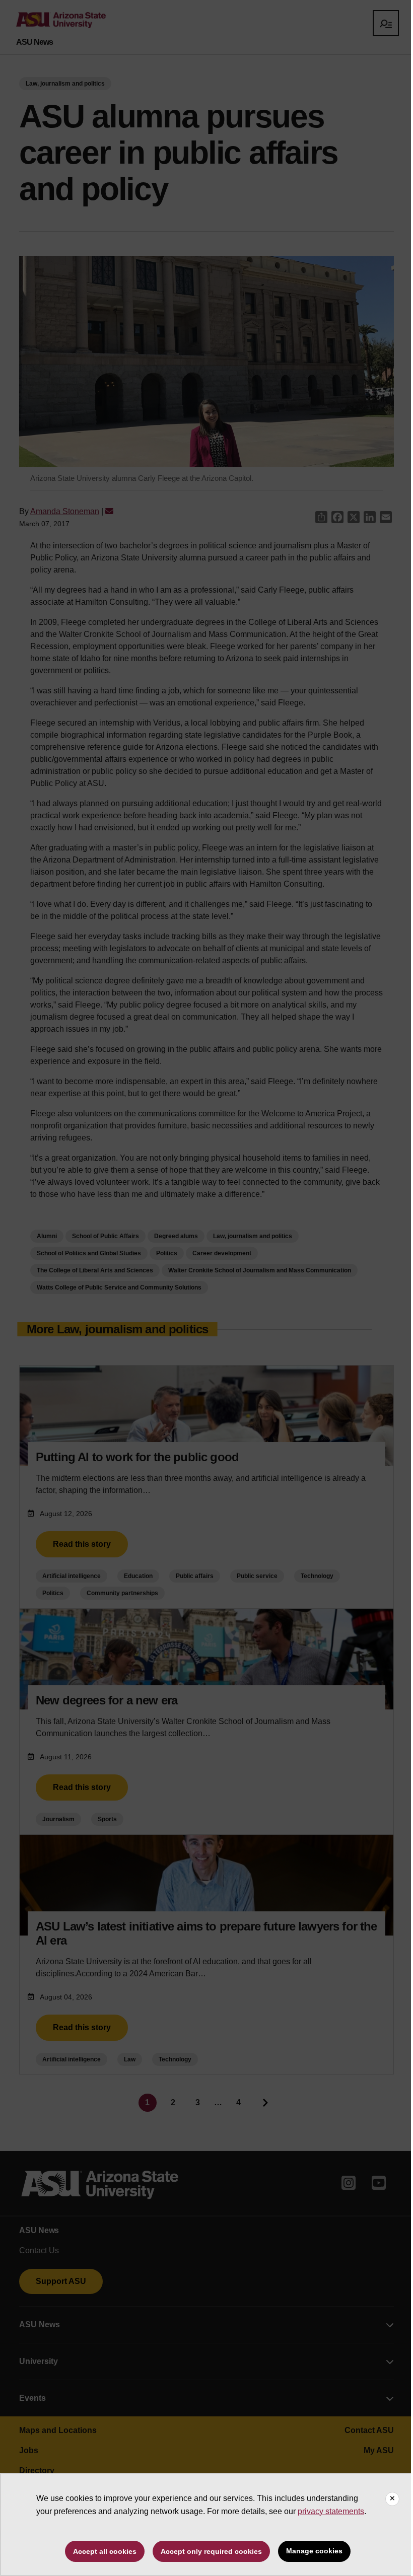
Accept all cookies (105, 2551)
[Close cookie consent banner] (392, 2499)
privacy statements (331, 2511)
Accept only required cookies (211, 2551)
